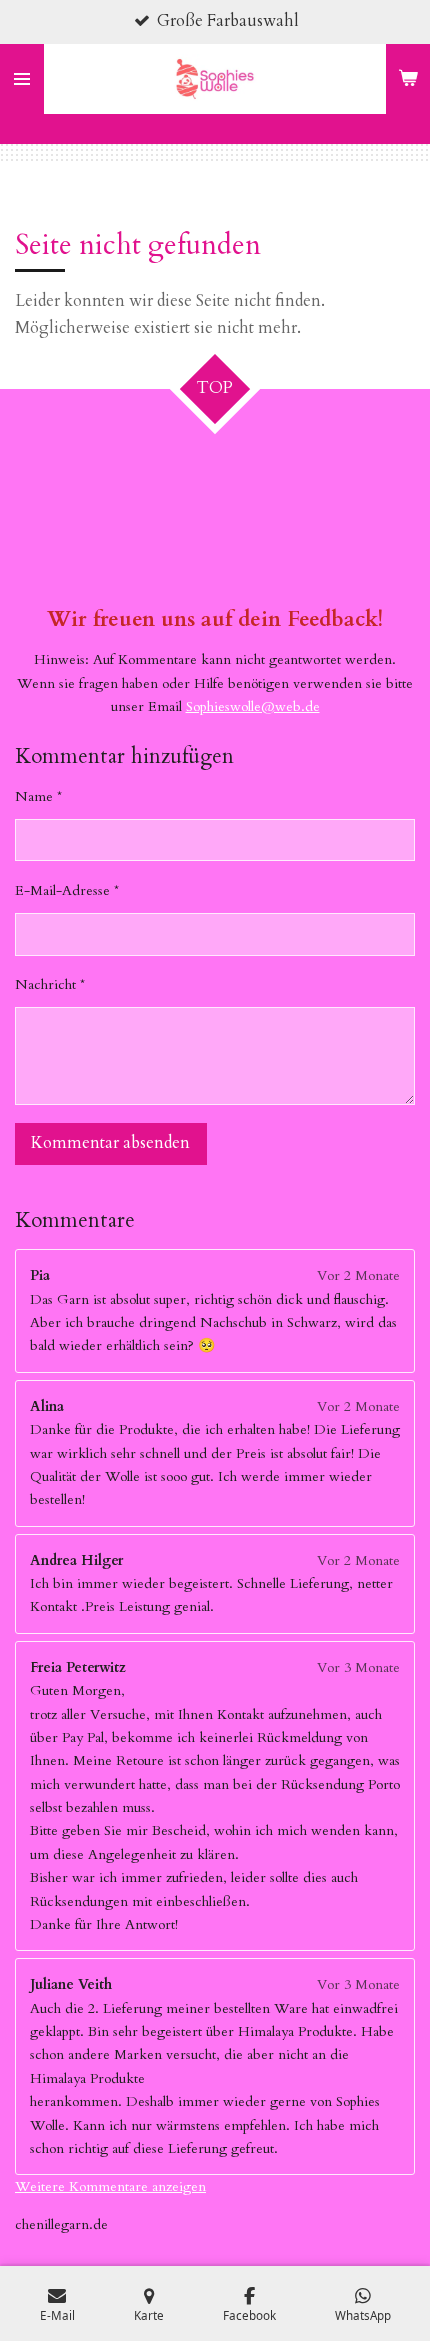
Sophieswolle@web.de (253, 706)
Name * (38, 796)
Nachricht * (50, 984)
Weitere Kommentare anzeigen (110, 2186)
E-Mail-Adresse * (67, 890)
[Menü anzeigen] (22, 79)
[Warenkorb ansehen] (408, 79)
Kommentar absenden (110, 1143)
